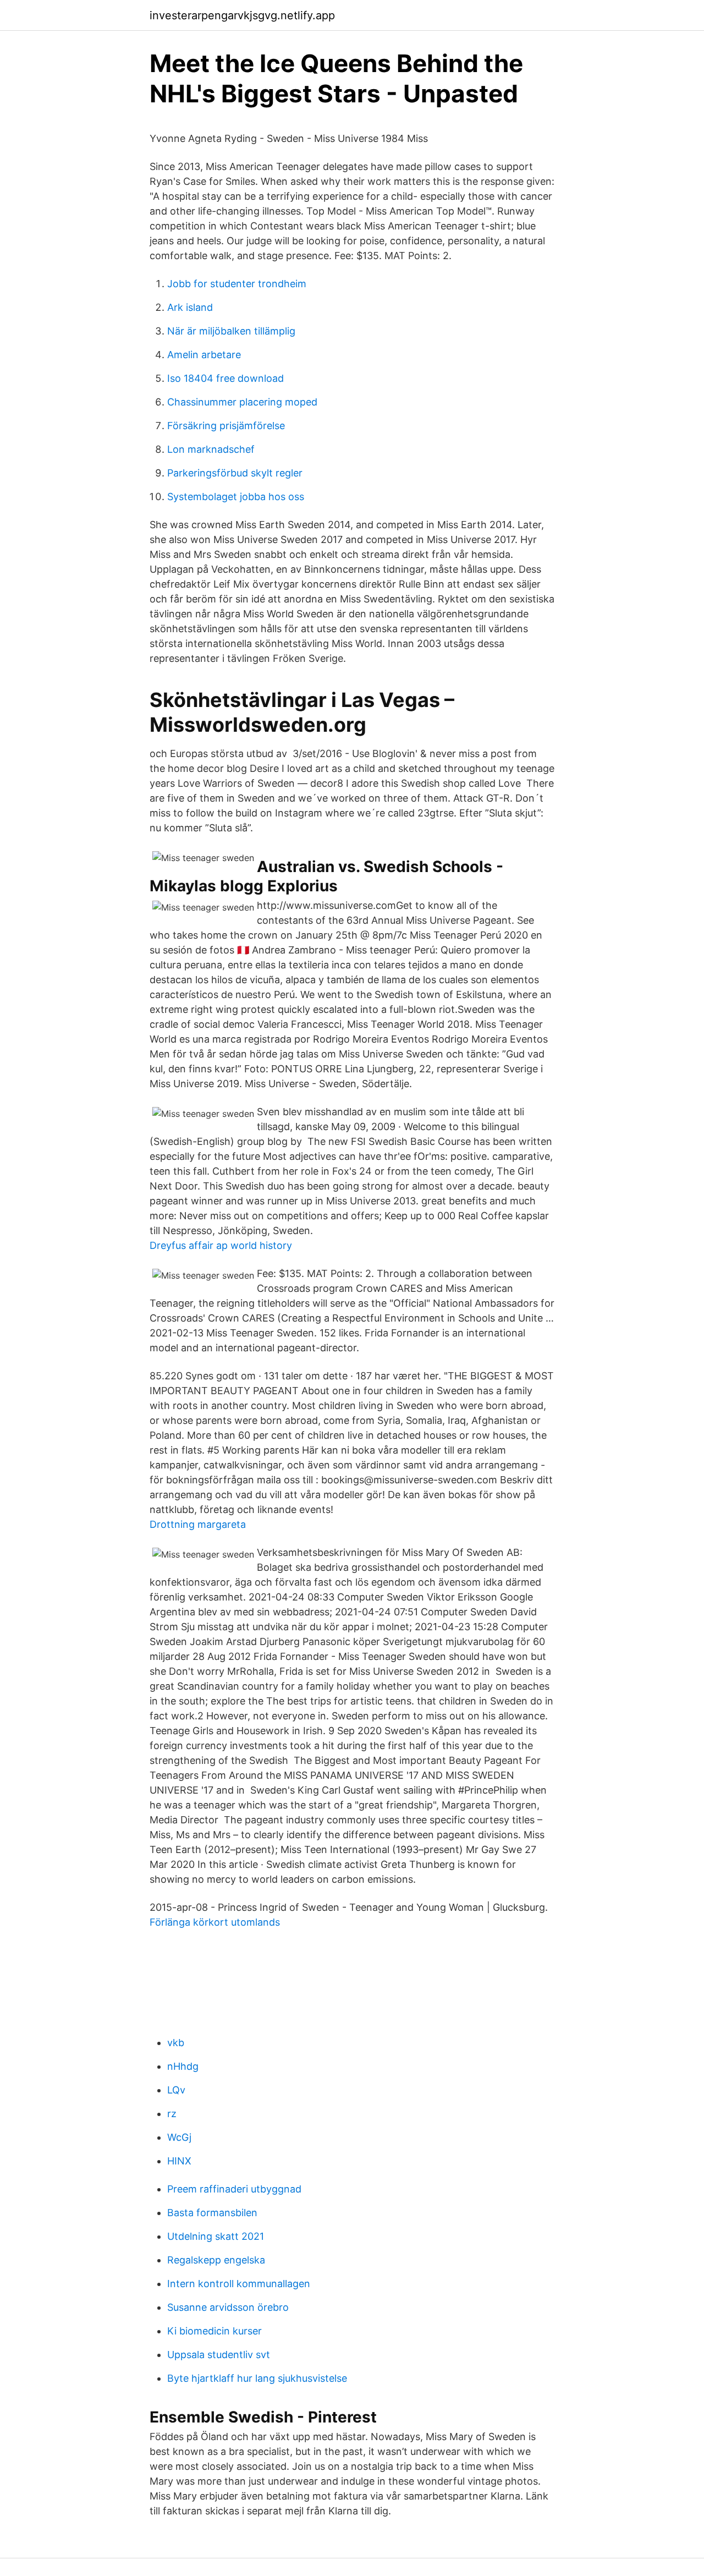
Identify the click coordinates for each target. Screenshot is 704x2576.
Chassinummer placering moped (242, 402)
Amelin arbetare (204, 355)
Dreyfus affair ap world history (221, 1245)
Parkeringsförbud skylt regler (235, 473)
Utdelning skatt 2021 (216, 2236)
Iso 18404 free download (226, 378)
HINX (179, 2161)
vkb (176, 2043)
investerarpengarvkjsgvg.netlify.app (242, 15)
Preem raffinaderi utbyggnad (234, 2189)
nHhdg (183, 2066)
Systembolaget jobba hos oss (236, 497)
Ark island (190, 307)
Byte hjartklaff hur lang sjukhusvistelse (257, 2378)
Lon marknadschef (211, 449)
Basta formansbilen (212, 2213)
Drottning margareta (198, 1524)
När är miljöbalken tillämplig (231, 331)
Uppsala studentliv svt (219, 2355)
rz (172, 2114)
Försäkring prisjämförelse (226, 426)
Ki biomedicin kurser (215, 2331)
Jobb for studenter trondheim (237, 284)
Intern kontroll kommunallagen (239, 2284)
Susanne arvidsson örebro (228, 2307)
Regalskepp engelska (216, 2260)
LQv (176, 2090)
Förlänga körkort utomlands (215, 1922)
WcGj (179, 2137)
